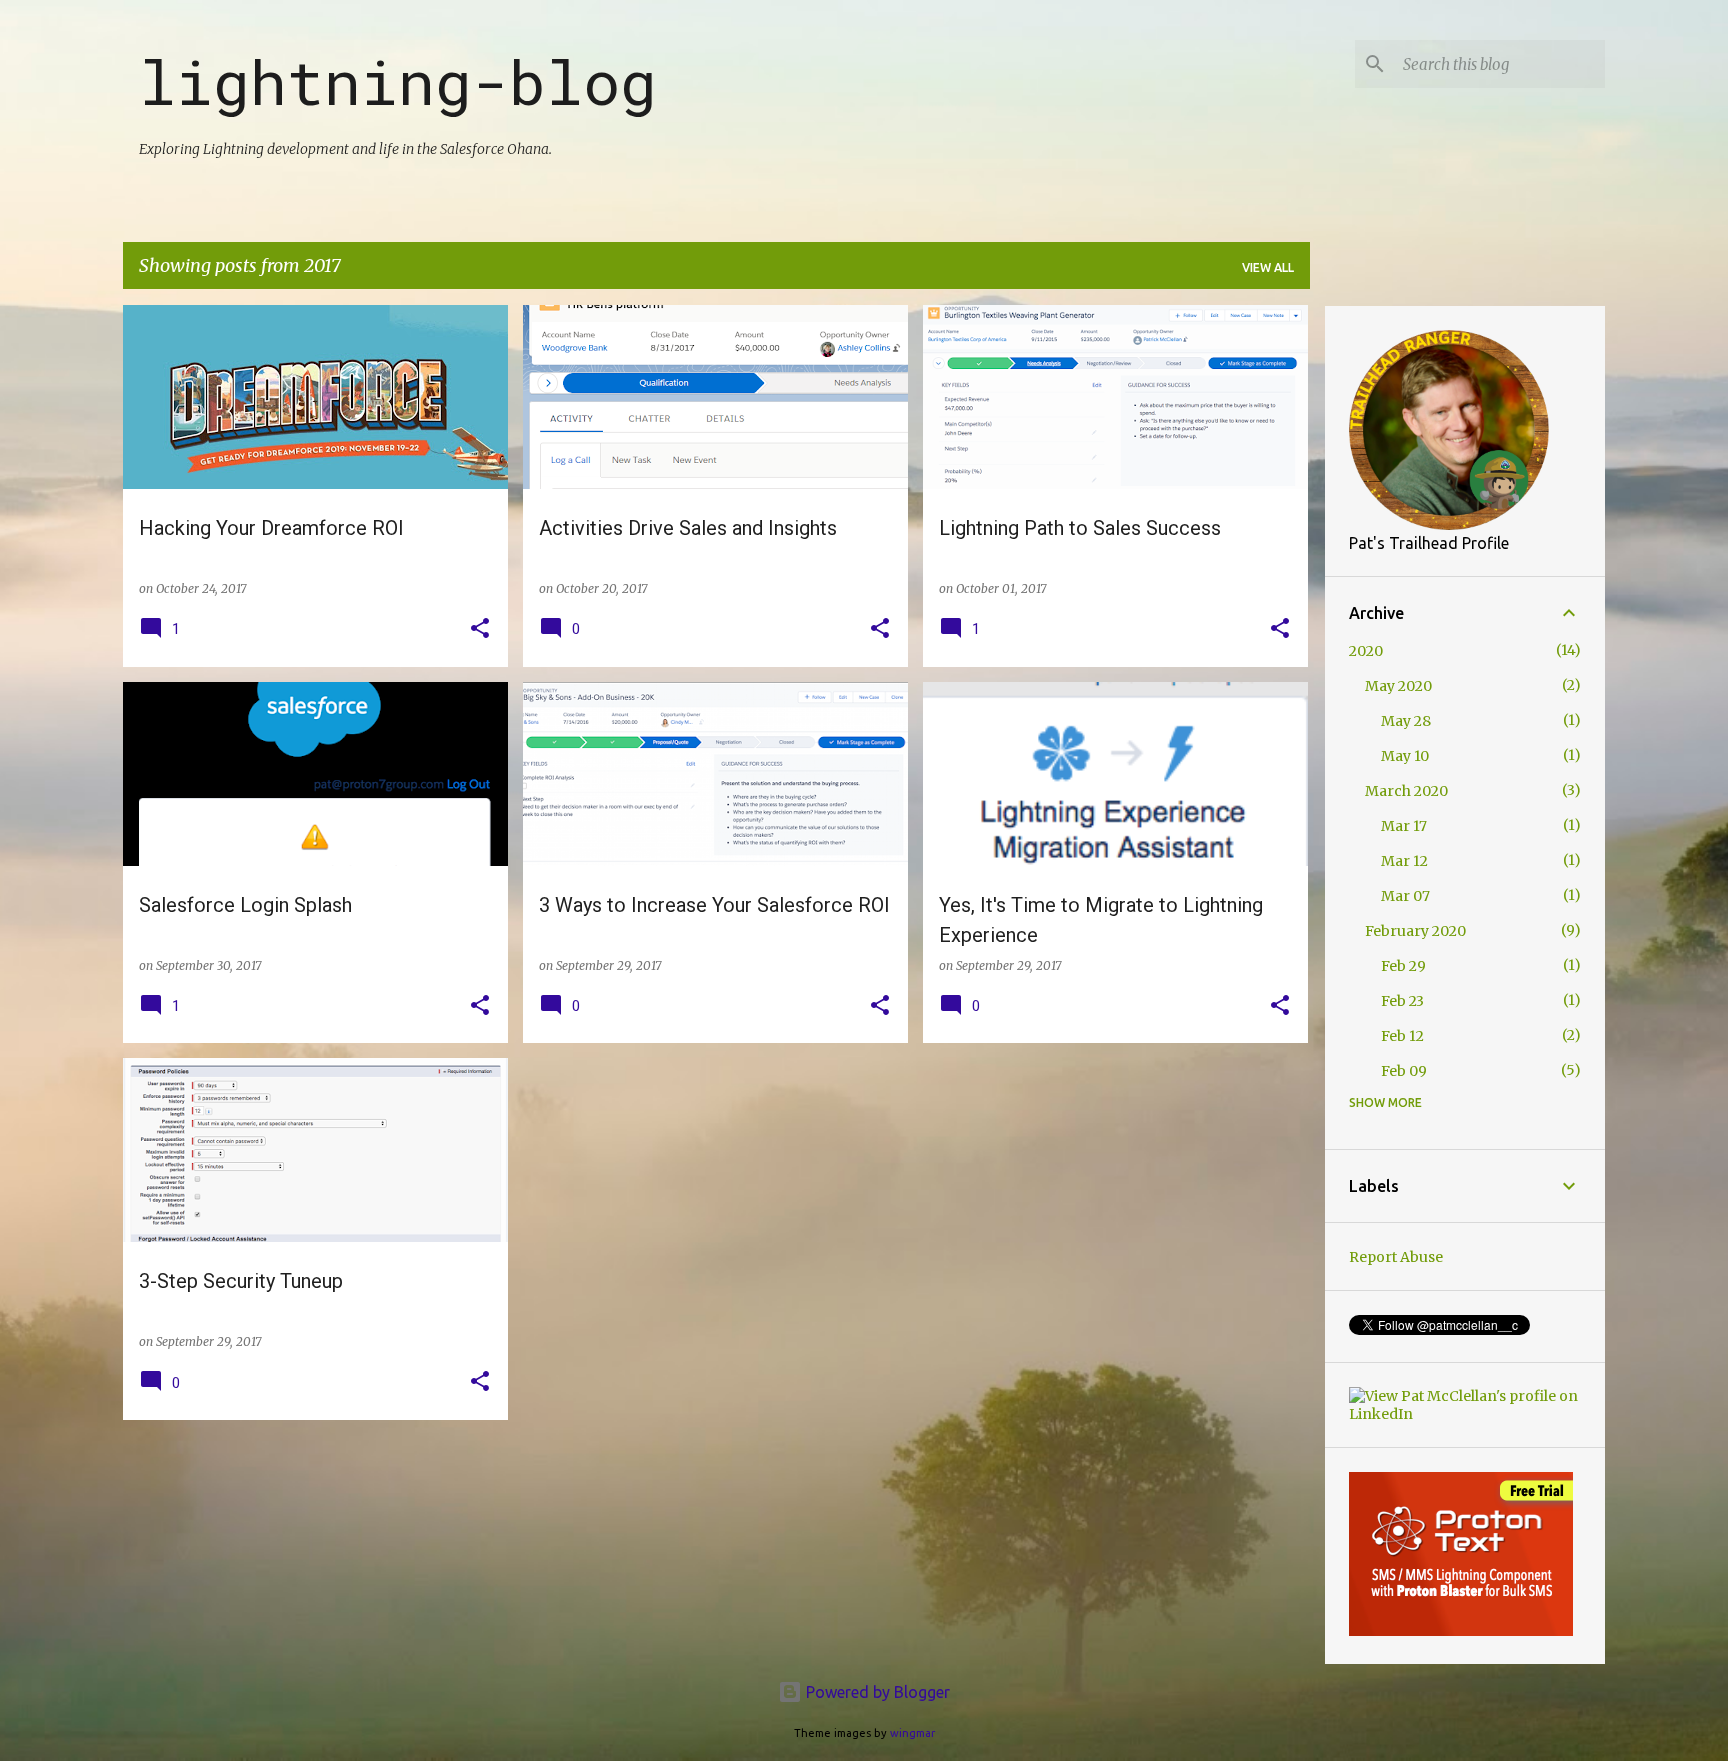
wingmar (912, 1733)
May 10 (1405, 756)
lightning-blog (398, 81)
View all (1268, 267)
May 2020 (1398, 686)
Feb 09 (1404, 1071)
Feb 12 (1402, 1036)
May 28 (1406, 721)
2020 (1366, 651)
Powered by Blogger (876, 1692)
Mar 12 (1404, 861)
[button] (480, 629)
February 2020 (1415, 931)
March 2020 (1406, 791)
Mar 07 (1405, 896)
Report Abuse (1396, 1257)
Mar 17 (1404, 826)
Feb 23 (1402, 1001)
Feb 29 (1403, 966)
